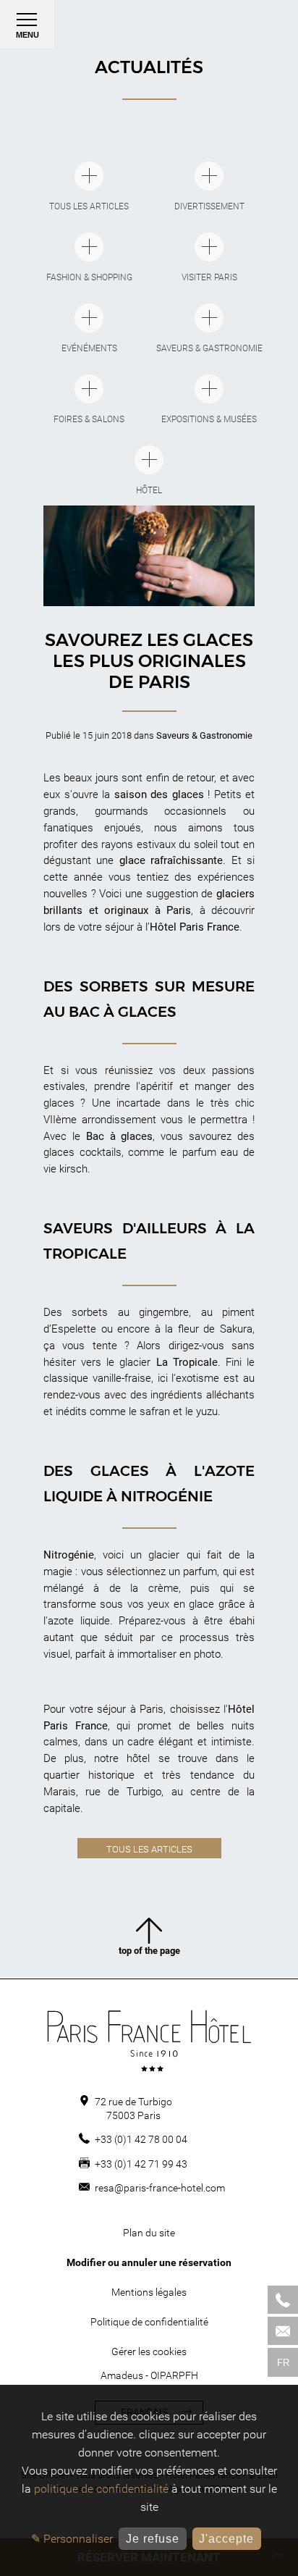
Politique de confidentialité (149, 2322)
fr (283, 2363)
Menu (27, 35)
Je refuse (153, 2539)
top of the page (149, 1951)
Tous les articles (149, 1849)
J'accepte (226, 2539)
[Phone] (283, 2300)
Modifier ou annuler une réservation (149, 2262)
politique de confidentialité (101, 2489)
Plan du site (149, 2233)
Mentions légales (149, 2292)
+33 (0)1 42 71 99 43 (141, 2164)
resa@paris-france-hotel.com (160, 2188)
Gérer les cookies (149, 2351)
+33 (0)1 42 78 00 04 (141, 2139)
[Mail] (283, 2331)
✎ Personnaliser (72, 2539)
